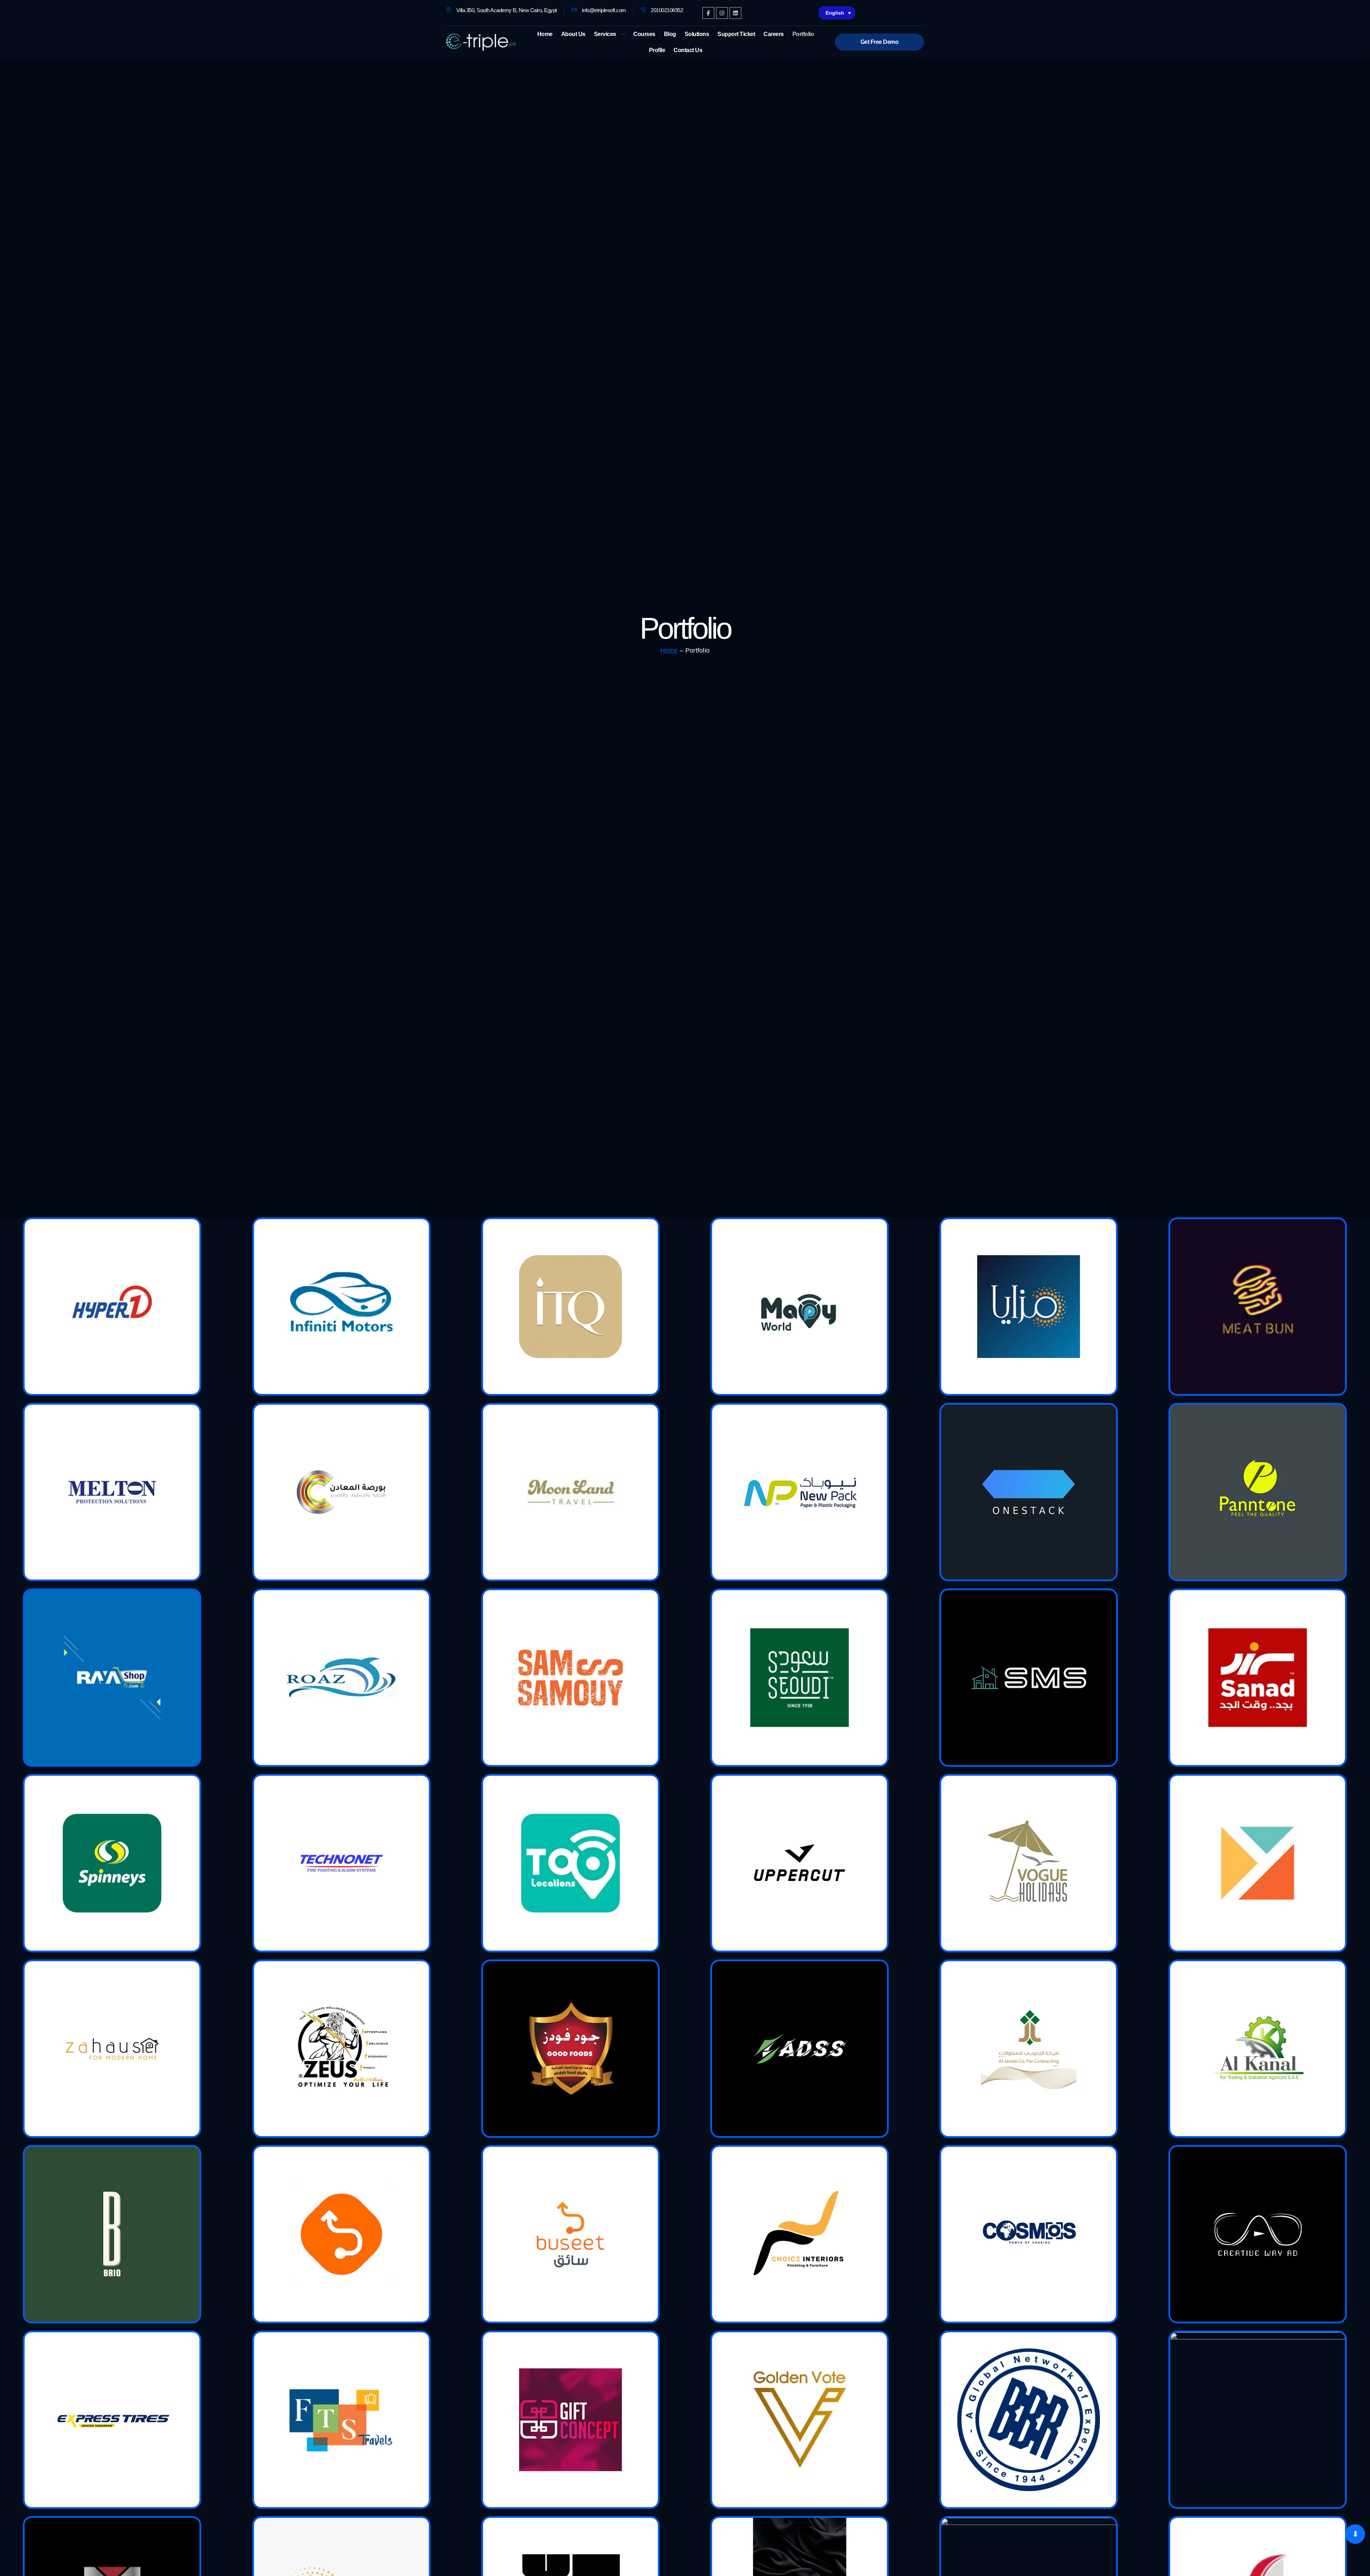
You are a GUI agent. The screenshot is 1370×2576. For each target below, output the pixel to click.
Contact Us (688, 50)
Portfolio (803, 34)
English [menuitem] (835, 13)
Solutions (697, 34)
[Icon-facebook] (708, 13)
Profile (657, 50)
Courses (644, 34)
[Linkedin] (735, 13)
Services (605, 34)
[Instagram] (722, 13)
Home (545, 34)
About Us (573, 34)
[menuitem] (837, 13)
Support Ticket (736, 34)
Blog (670, 34)
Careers (774, 34)
